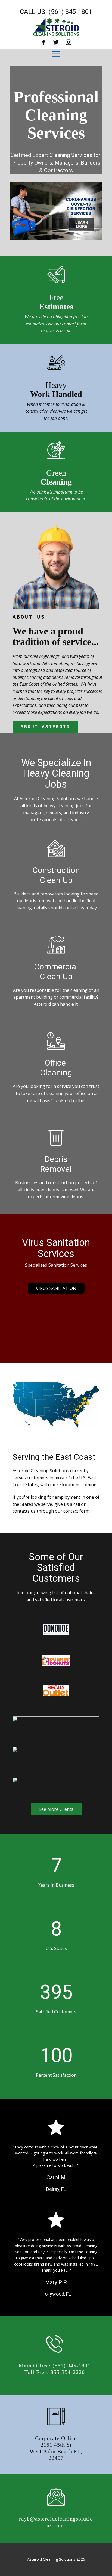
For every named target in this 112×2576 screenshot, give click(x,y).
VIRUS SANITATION (56, 1288)
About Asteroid (45, 727)
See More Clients (56, 1809)
